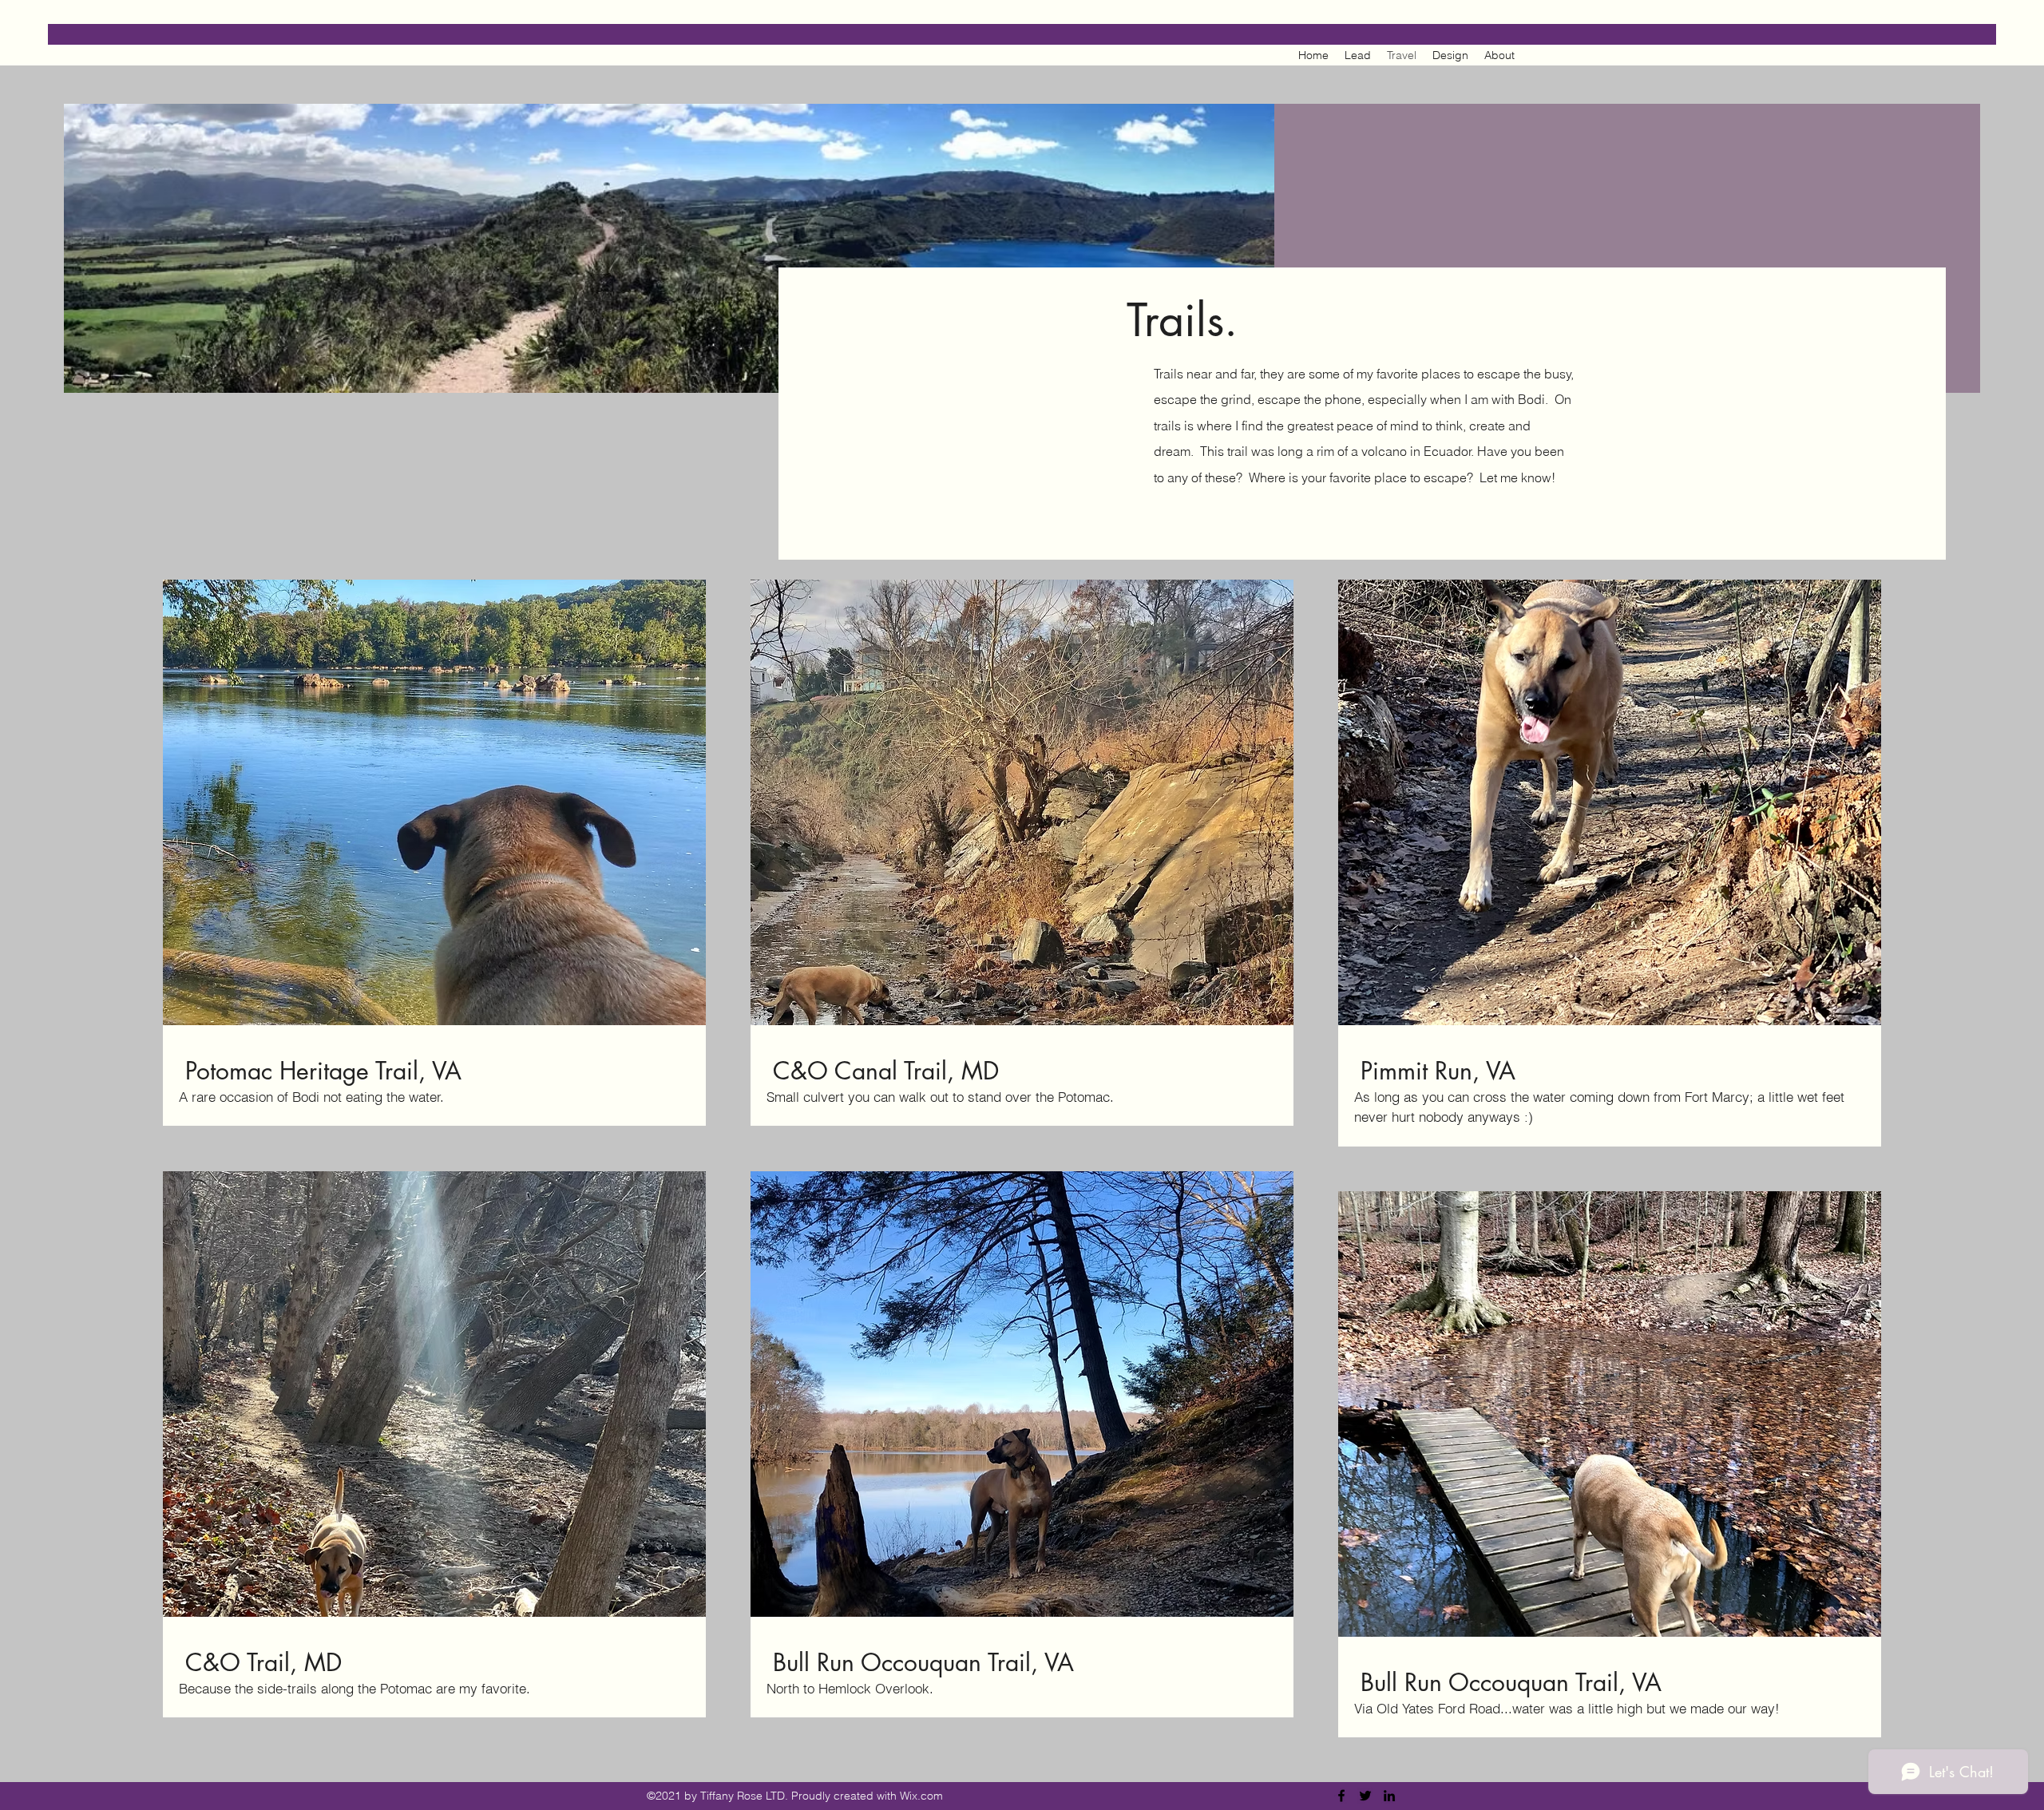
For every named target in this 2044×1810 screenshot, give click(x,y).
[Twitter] (1365, 1796)
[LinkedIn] (1389, 1796)
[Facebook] (1341, 1796)
